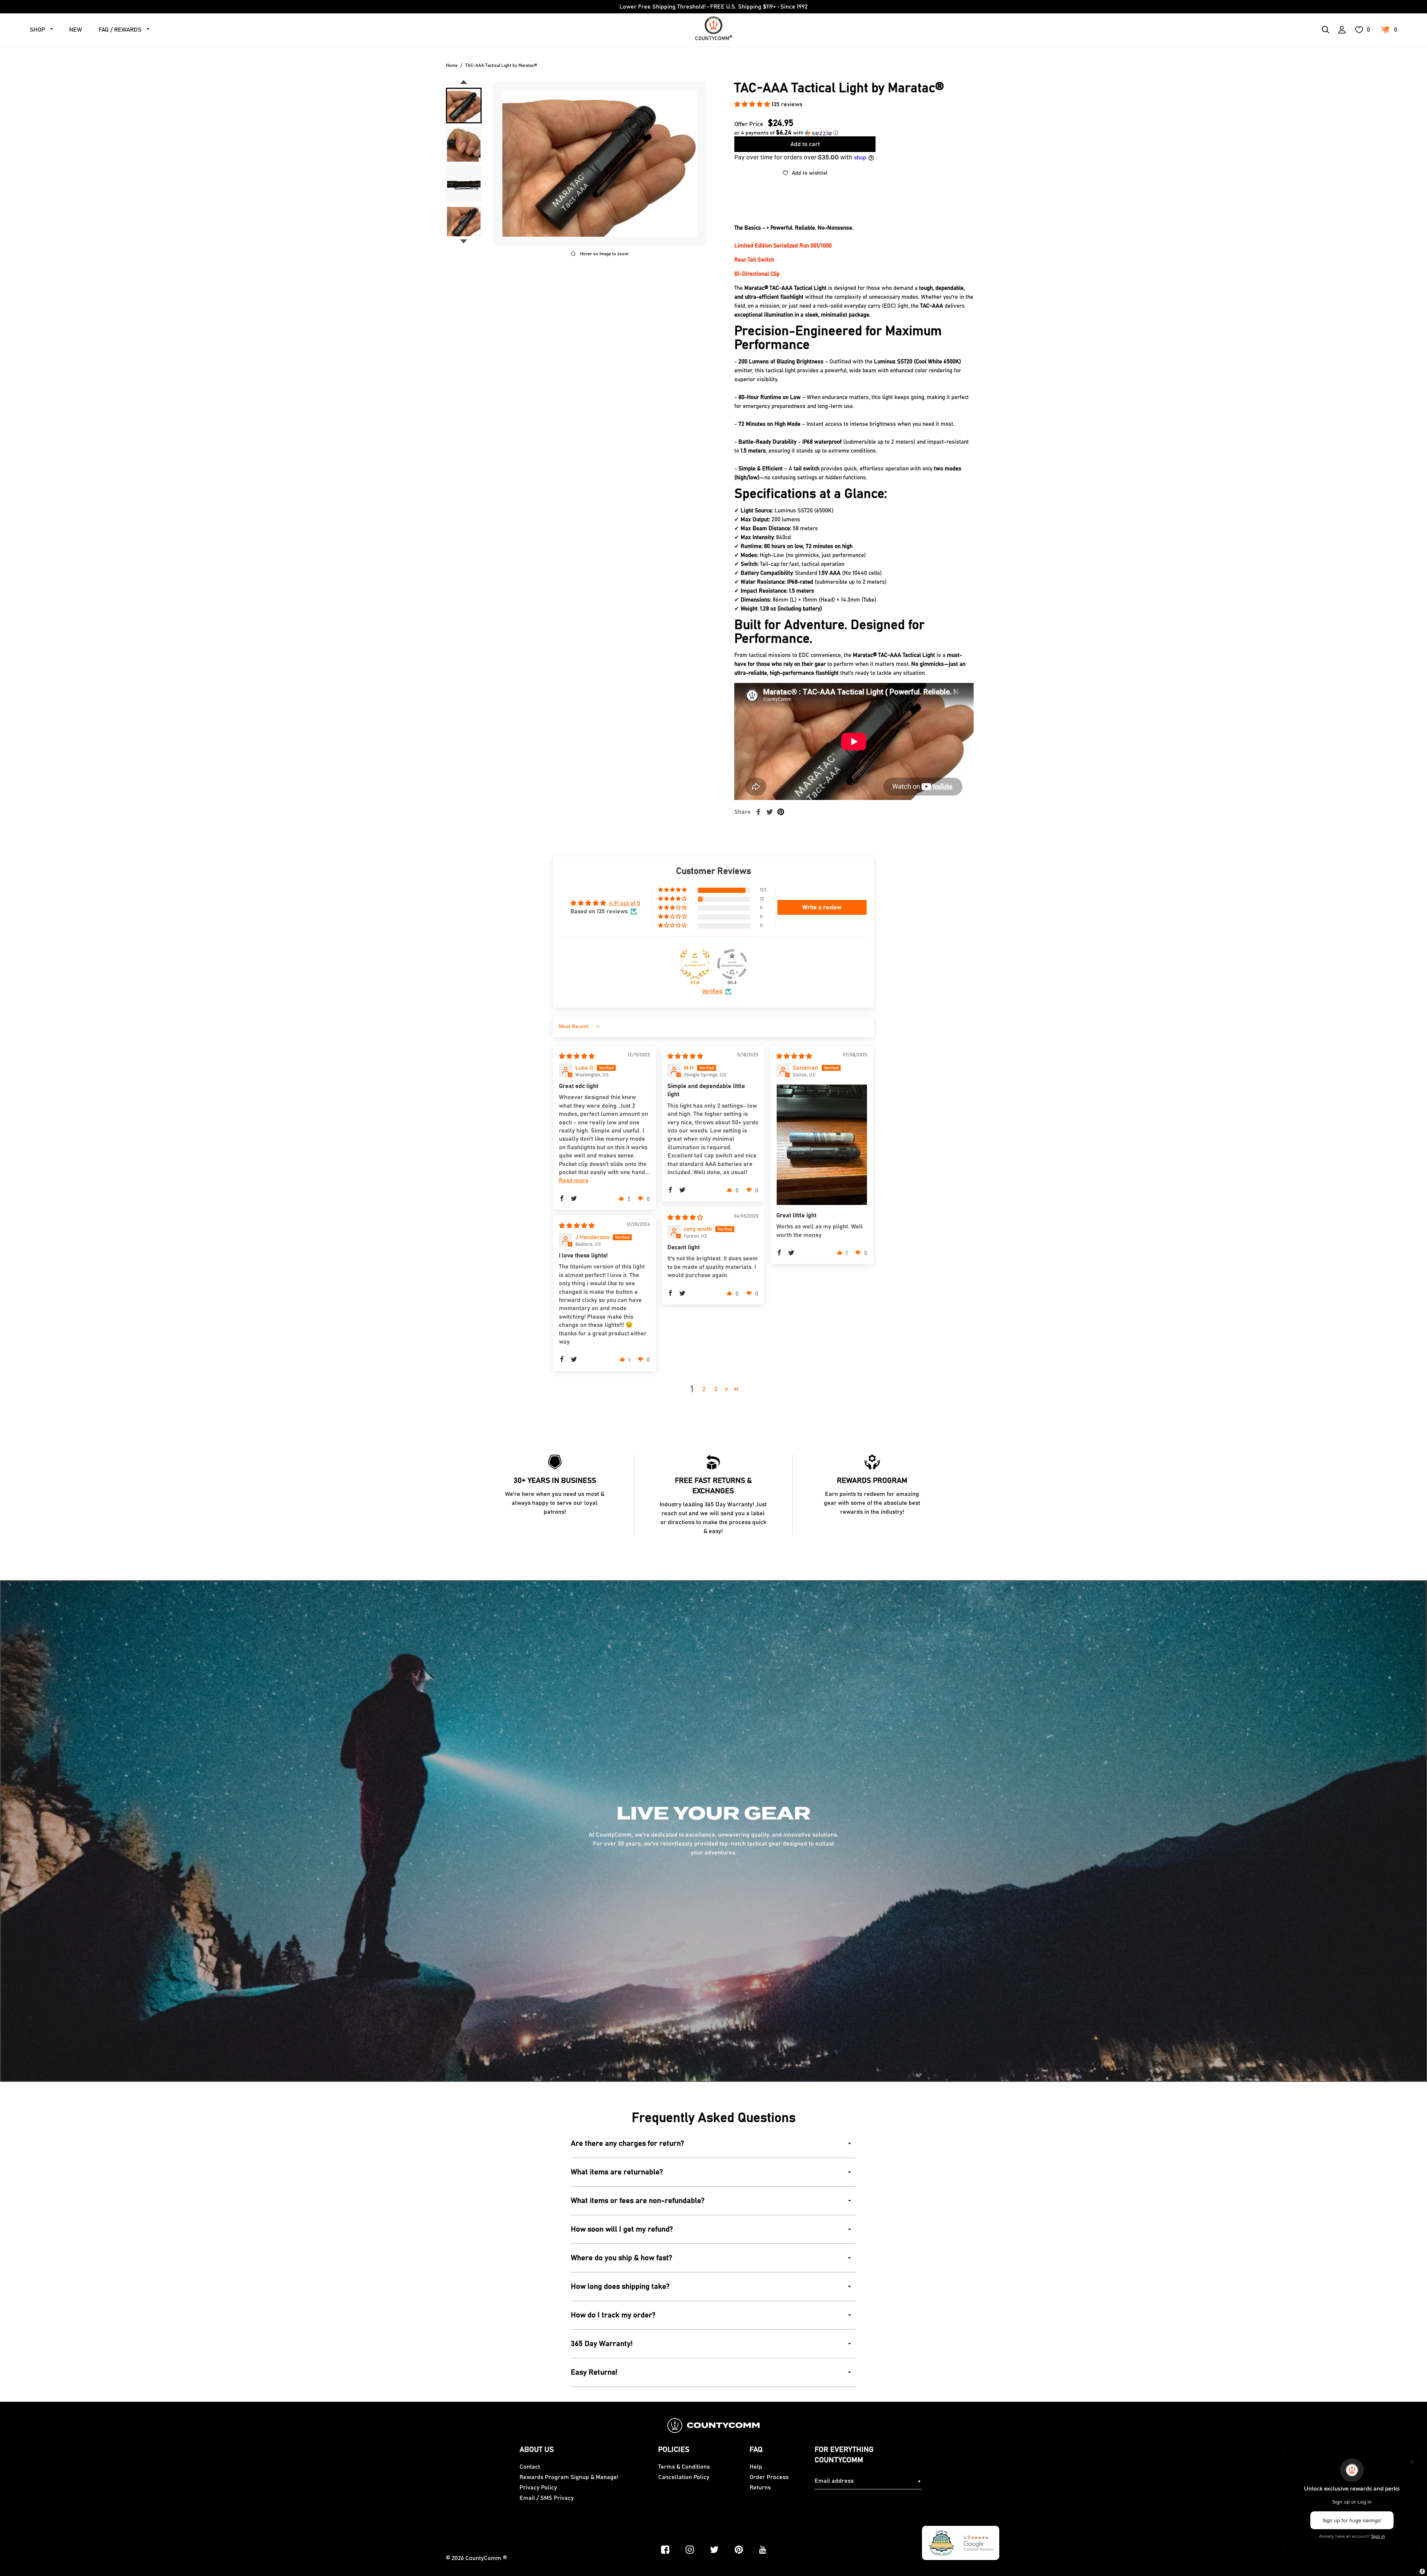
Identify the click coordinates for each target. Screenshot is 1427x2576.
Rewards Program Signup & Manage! (569, 2477)
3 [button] (716, 1389)
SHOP (37, 30)
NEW (76, 30)
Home (452, 65)
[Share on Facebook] (758, 812)
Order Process (769, 2477)
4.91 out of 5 (625, 903)
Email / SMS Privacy (547, 2498)
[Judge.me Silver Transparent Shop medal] (732, 964)
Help (756, 2467)
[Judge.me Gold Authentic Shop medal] (695, 964)
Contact (530, 2467)
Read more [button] (574, 1180)
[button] (753, 104)
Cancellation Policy (684, 2477)
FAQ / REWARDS (120, 30)
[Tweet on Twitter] (770, 812)
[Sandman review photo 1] (822, 1145)
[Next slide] (464, 242)
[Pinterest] (739, 2550)
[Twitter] (714, 2550)
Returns (760, 2488)
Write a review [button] (822, 907)
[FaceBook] (665, 2550)
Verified (712, 991)
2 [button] (704, 1389)
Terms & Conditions (684, 2467)
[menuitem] (464, 106)
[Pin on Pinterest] (781, 812)
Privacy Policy (538, 2488)
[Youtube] (763, 2550)
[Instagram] (690, 2550)
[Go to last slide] (464, 82)
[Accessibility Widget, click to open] (1422, 2571)
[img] (577, 1056)
